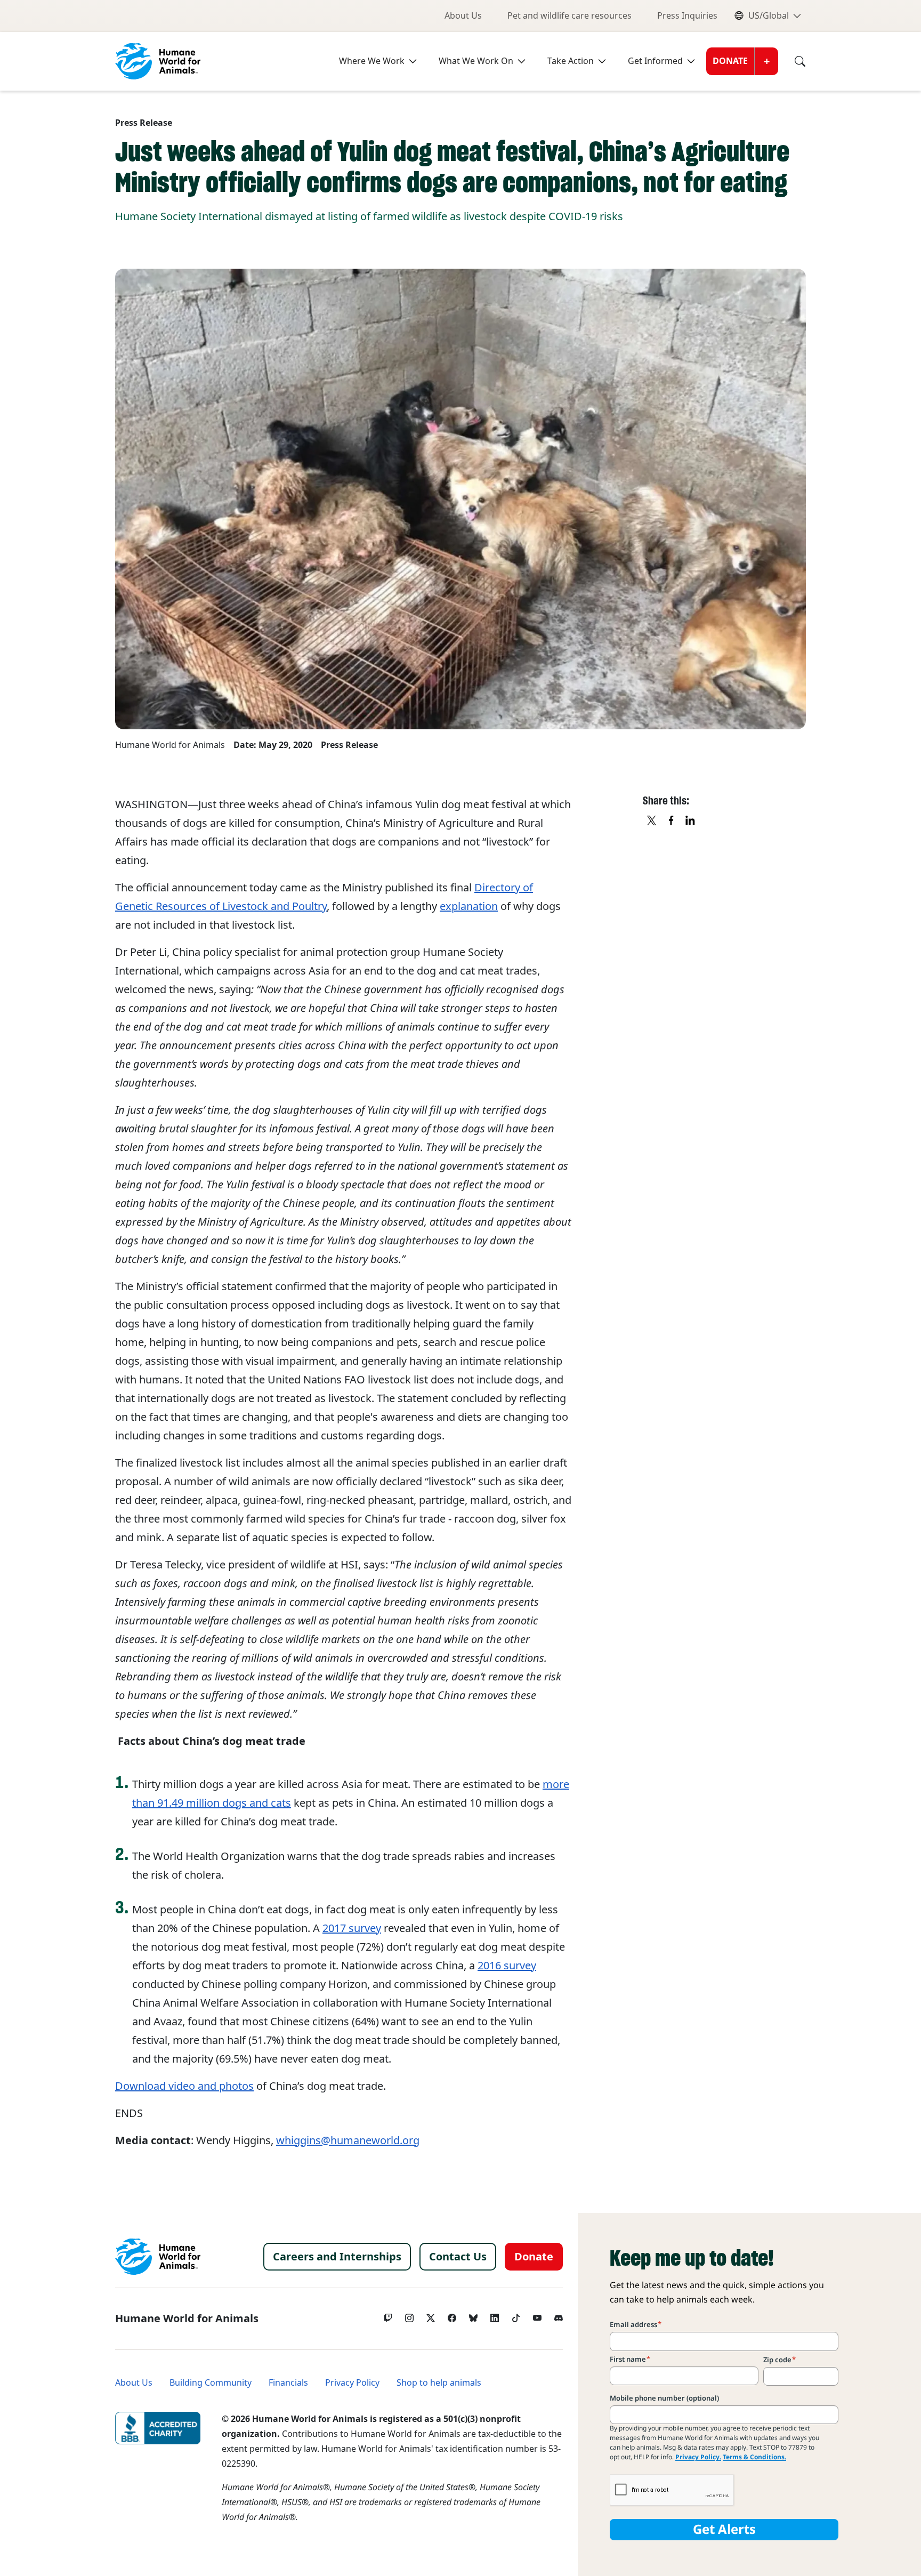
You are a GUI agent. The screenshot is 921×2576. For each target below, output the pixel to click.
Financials (288, 2383)
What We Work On (476, 61)
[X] (652, 821)
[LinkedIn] (495, 2315)
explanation (469, 906)
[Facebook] (452, 2315)
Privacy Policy (352, 2383)
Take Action (571, 61)
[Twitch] (388, 2315)
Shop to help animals (439, 2383)
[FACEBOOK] (672, 821)
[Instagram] (409, 2315)
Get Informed (655, 61)
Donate (730, 61)
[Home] (158, 2257)
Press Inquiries (687, 16)
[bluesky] (473, 2315)
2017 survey (352, 1928)
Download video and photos (184, 2086)
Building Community (211, 2383)
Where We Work (372, 61)
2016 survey (507, 1966)
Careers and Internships (337, 2257)
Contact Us (458, 2257)
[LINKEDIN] (691, 821)
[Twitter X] (431, 2315)
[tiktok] (516, 2315)
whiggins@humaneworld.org (348, 2140)
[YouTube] (537, 2315)
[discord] (559, 2315)
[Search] (792, 61)
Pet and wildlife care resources (569, 16)
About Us (463, 16)
